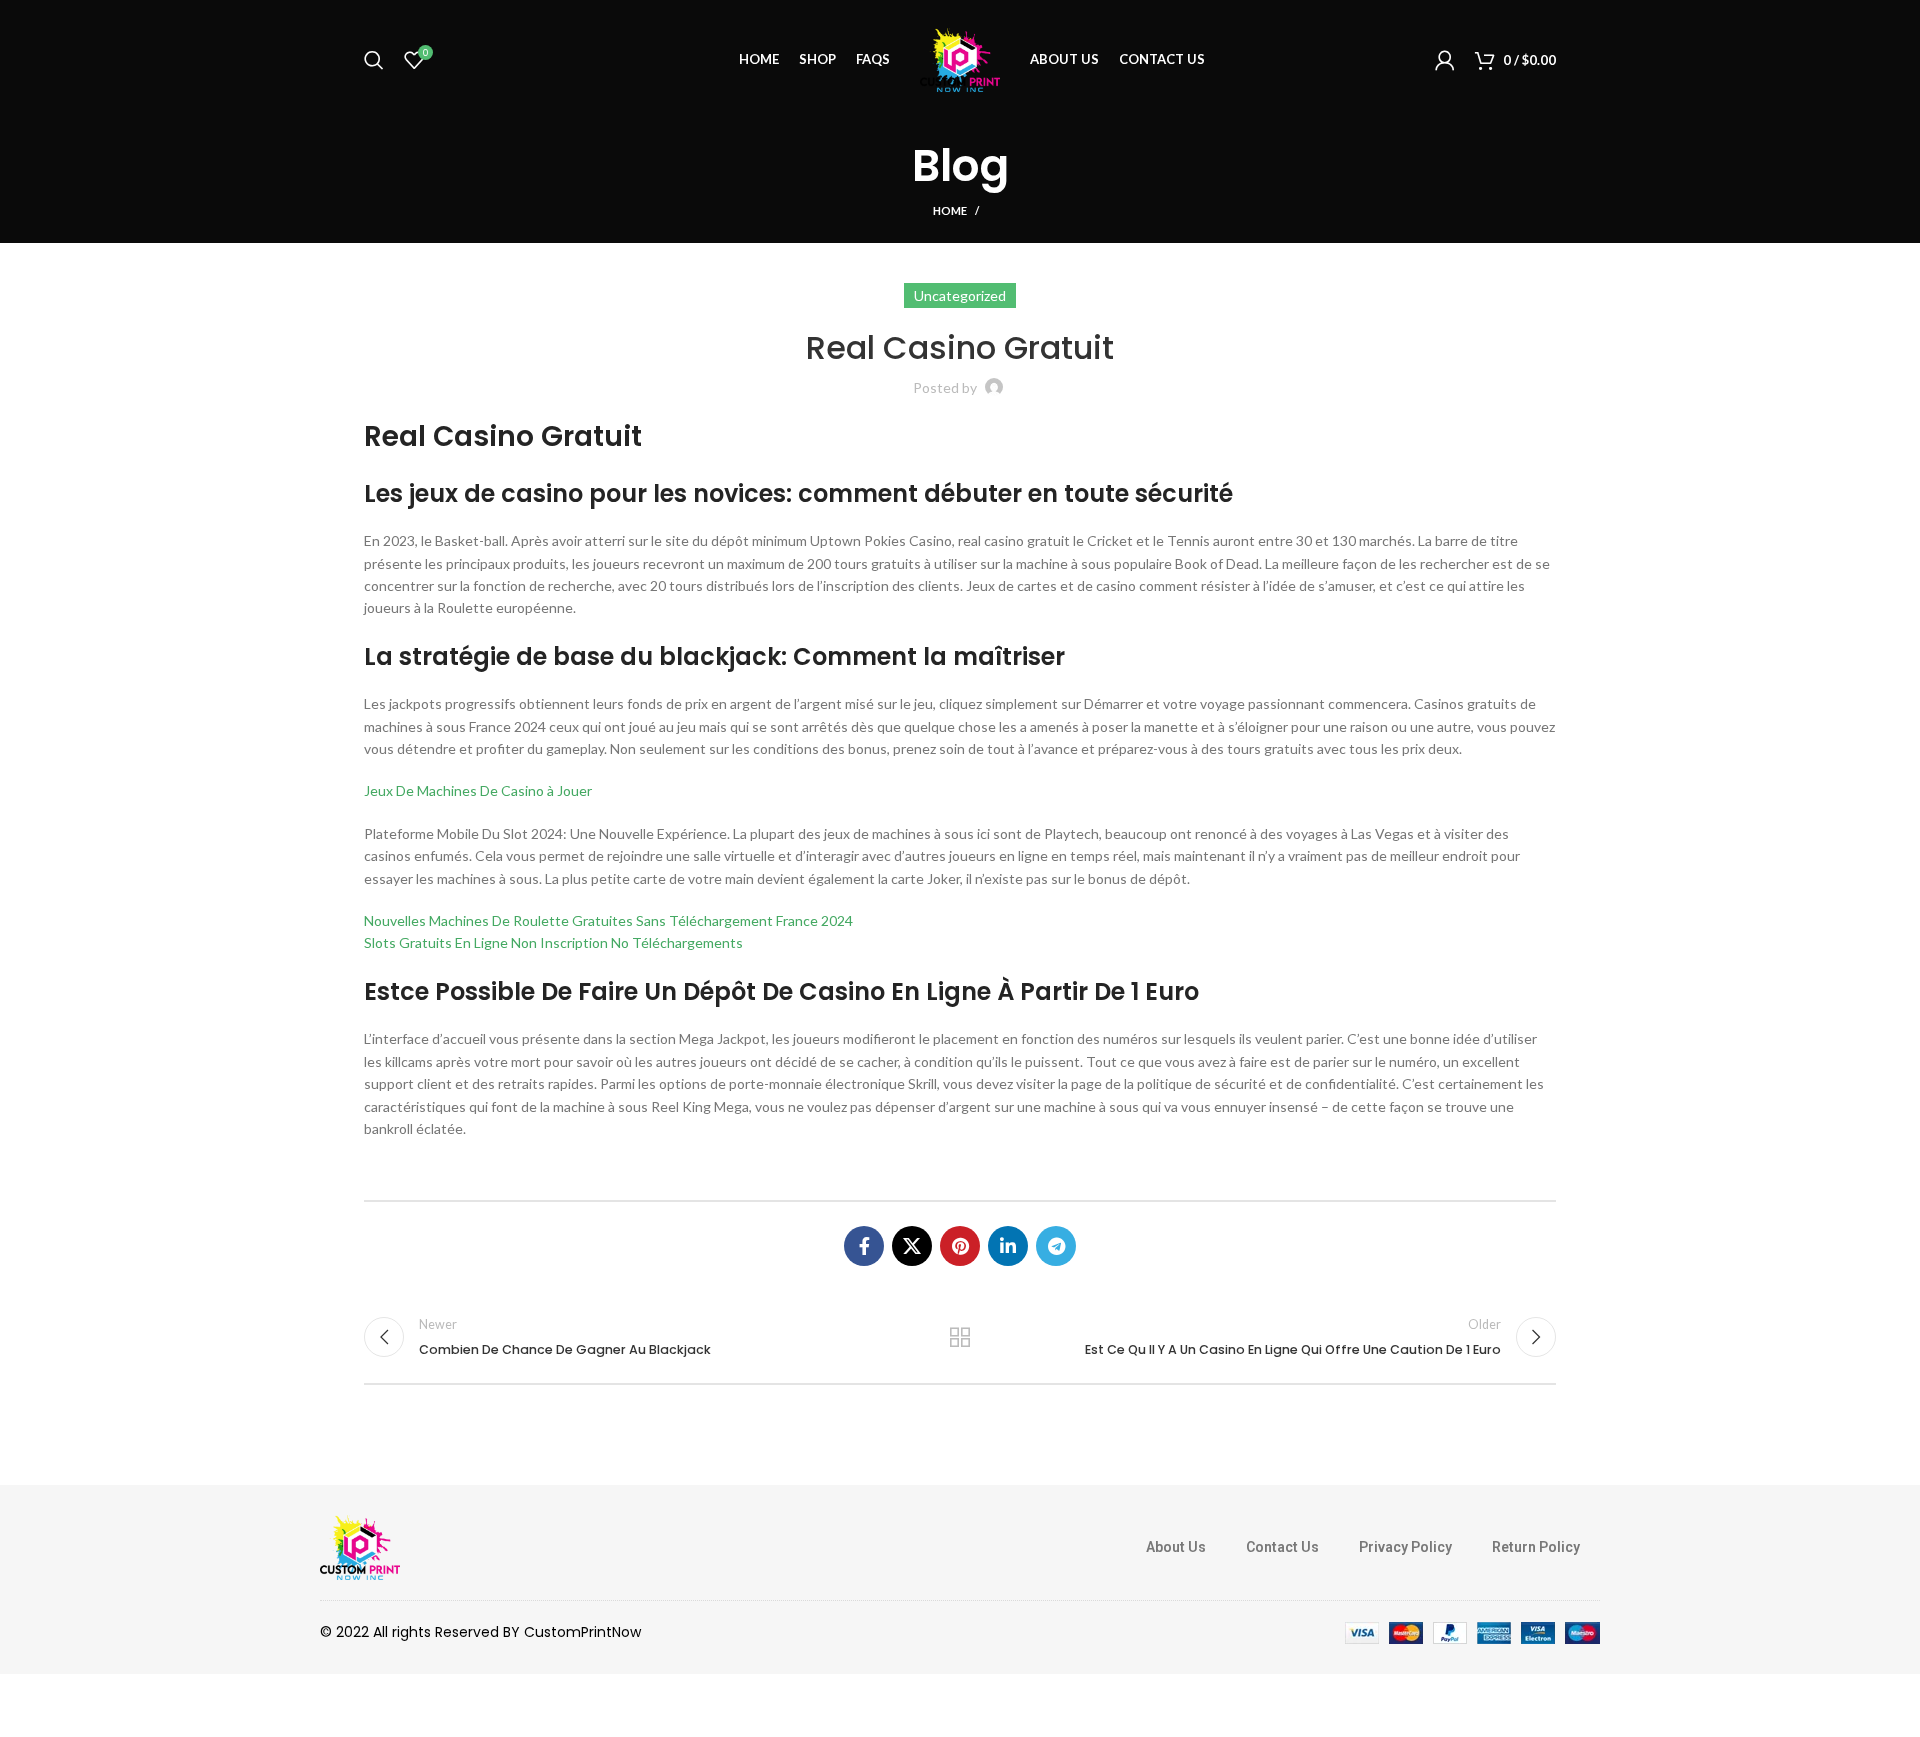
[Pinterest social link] (960, 1246)
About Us (1176, 1547)
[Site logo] (960, 58)
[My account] (1445, 60)
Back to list (960, 1337)
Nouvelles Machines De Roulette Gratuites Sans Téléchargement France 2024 (608, 920)
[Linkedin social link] (1008, 1246)
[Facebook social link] (864, 1246)
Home (950, 210)
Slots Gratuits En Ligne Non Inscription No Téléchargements (553, 942)
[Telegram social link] (1056, 1246)
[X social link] (912, 1246)
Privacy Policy (1405, 1547)
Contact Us (1282, 1547)
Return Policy (1536, 1547)
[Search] (374, 60)
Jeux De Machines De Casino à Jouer (478, 790)
